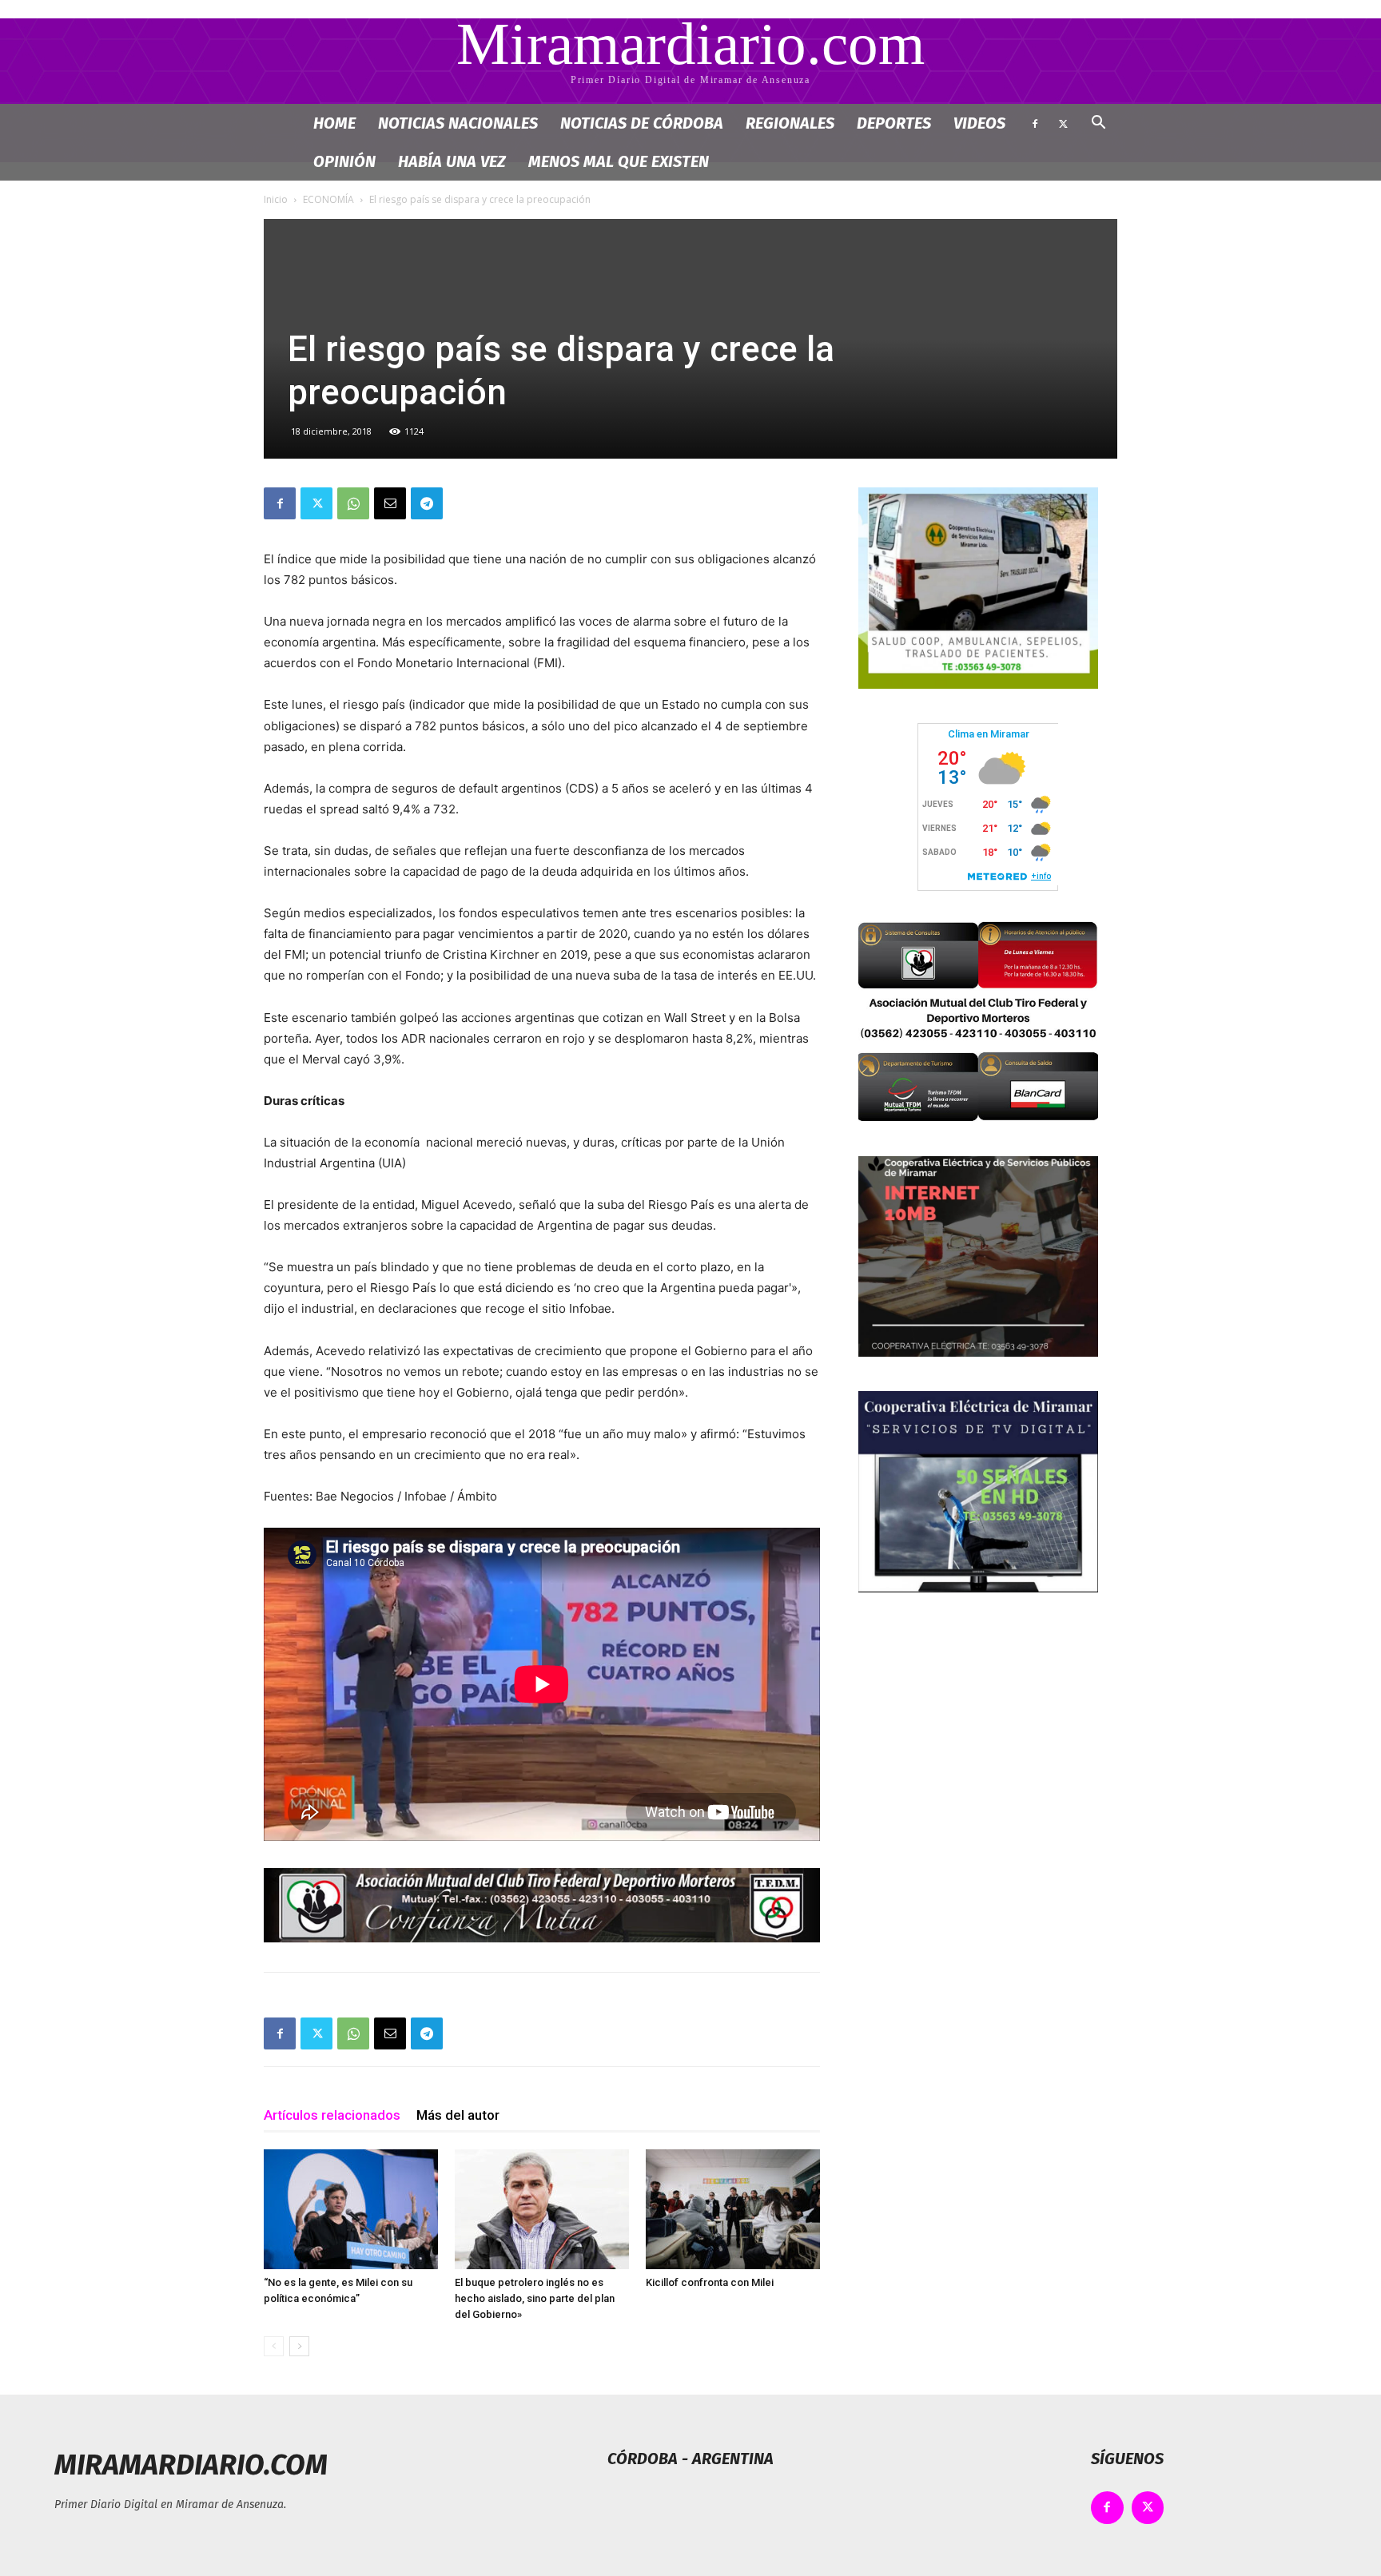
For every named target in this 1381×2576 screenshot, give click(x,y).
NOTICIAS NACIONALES (458, 123)
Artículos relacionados (332, 2115)
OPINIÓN (344, 161)
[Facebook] (1035, 123)
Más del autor (458, 2115)
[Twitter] (1063, 123)
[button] (1098, 124)
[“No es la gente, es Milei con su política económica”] (351, 2209)
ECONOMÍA (328, 199)
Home (334, 123)
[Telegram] (427, 503)
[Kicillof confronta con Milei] (733, 2209)
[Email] (390, 503)
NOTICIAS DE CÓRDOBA (642, 123)
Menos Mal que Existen (619, 161)
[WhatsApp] (353, 503)
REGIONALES (790, 123)
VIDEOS (979, 123)
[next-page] (299, 2346)
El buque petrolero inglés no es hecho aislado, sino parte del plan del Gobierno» (535, 2298)
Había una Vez (452, 161)
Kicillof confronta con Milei (710, 2282)
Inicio (276, 199)
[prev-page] (274, 2346)
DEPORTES (894, 123)
